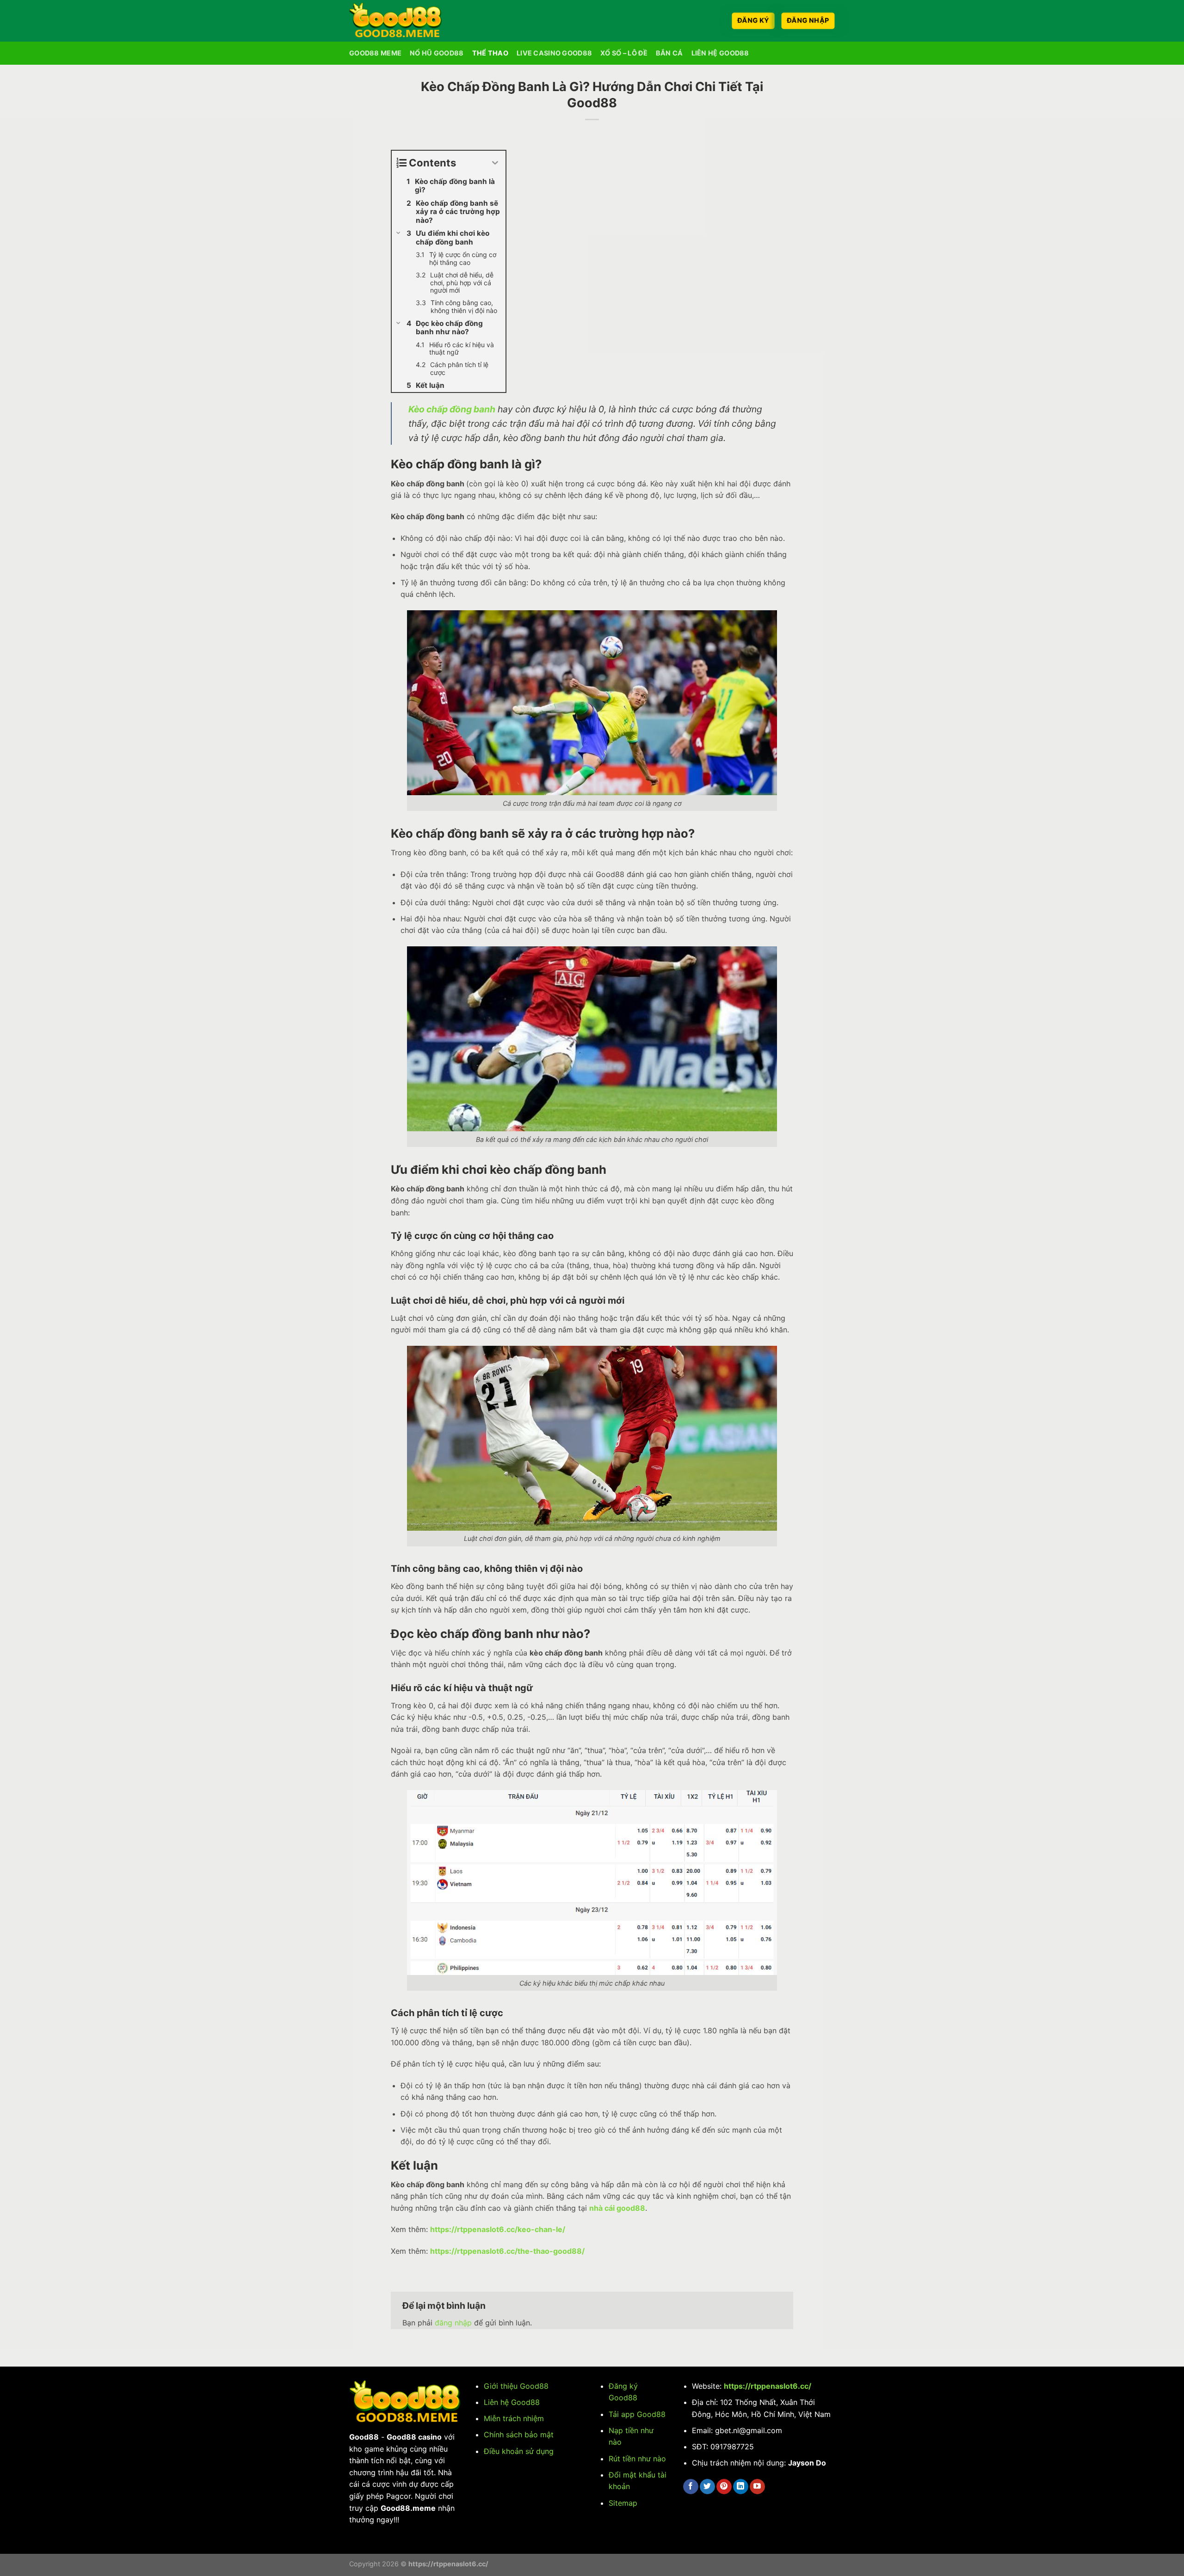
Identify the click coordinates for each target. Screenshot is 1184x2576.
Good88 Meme (375, 53)
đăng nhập (453, 2323)
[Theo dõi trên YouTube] (757, 2487)
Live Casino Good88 (554, 53)
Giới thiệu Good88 (516, 2386)
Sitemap (623, 2503)
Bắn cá (669, 53)
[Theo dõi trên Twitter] (707, 2487)
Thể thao (490, 53)
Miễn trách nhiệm (514, 2418)
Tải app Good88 (637, 2414)
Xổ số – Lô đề (624, 53)
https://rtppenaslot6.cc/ (768, 2386)
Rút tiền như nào (637, 2459)
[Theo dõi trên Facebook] (691, 2487)
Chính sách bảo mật (519, 2435)
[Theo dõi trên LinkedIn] (741, 2487)
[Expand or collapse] (495, 163)
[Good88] (395, 21)
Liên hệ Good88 (512, 2402)
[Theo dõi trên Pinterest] (724, 2487)
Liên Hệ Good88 (720, 53)
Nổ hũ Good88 (437, 53)
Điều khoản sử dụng (519, 2451)
